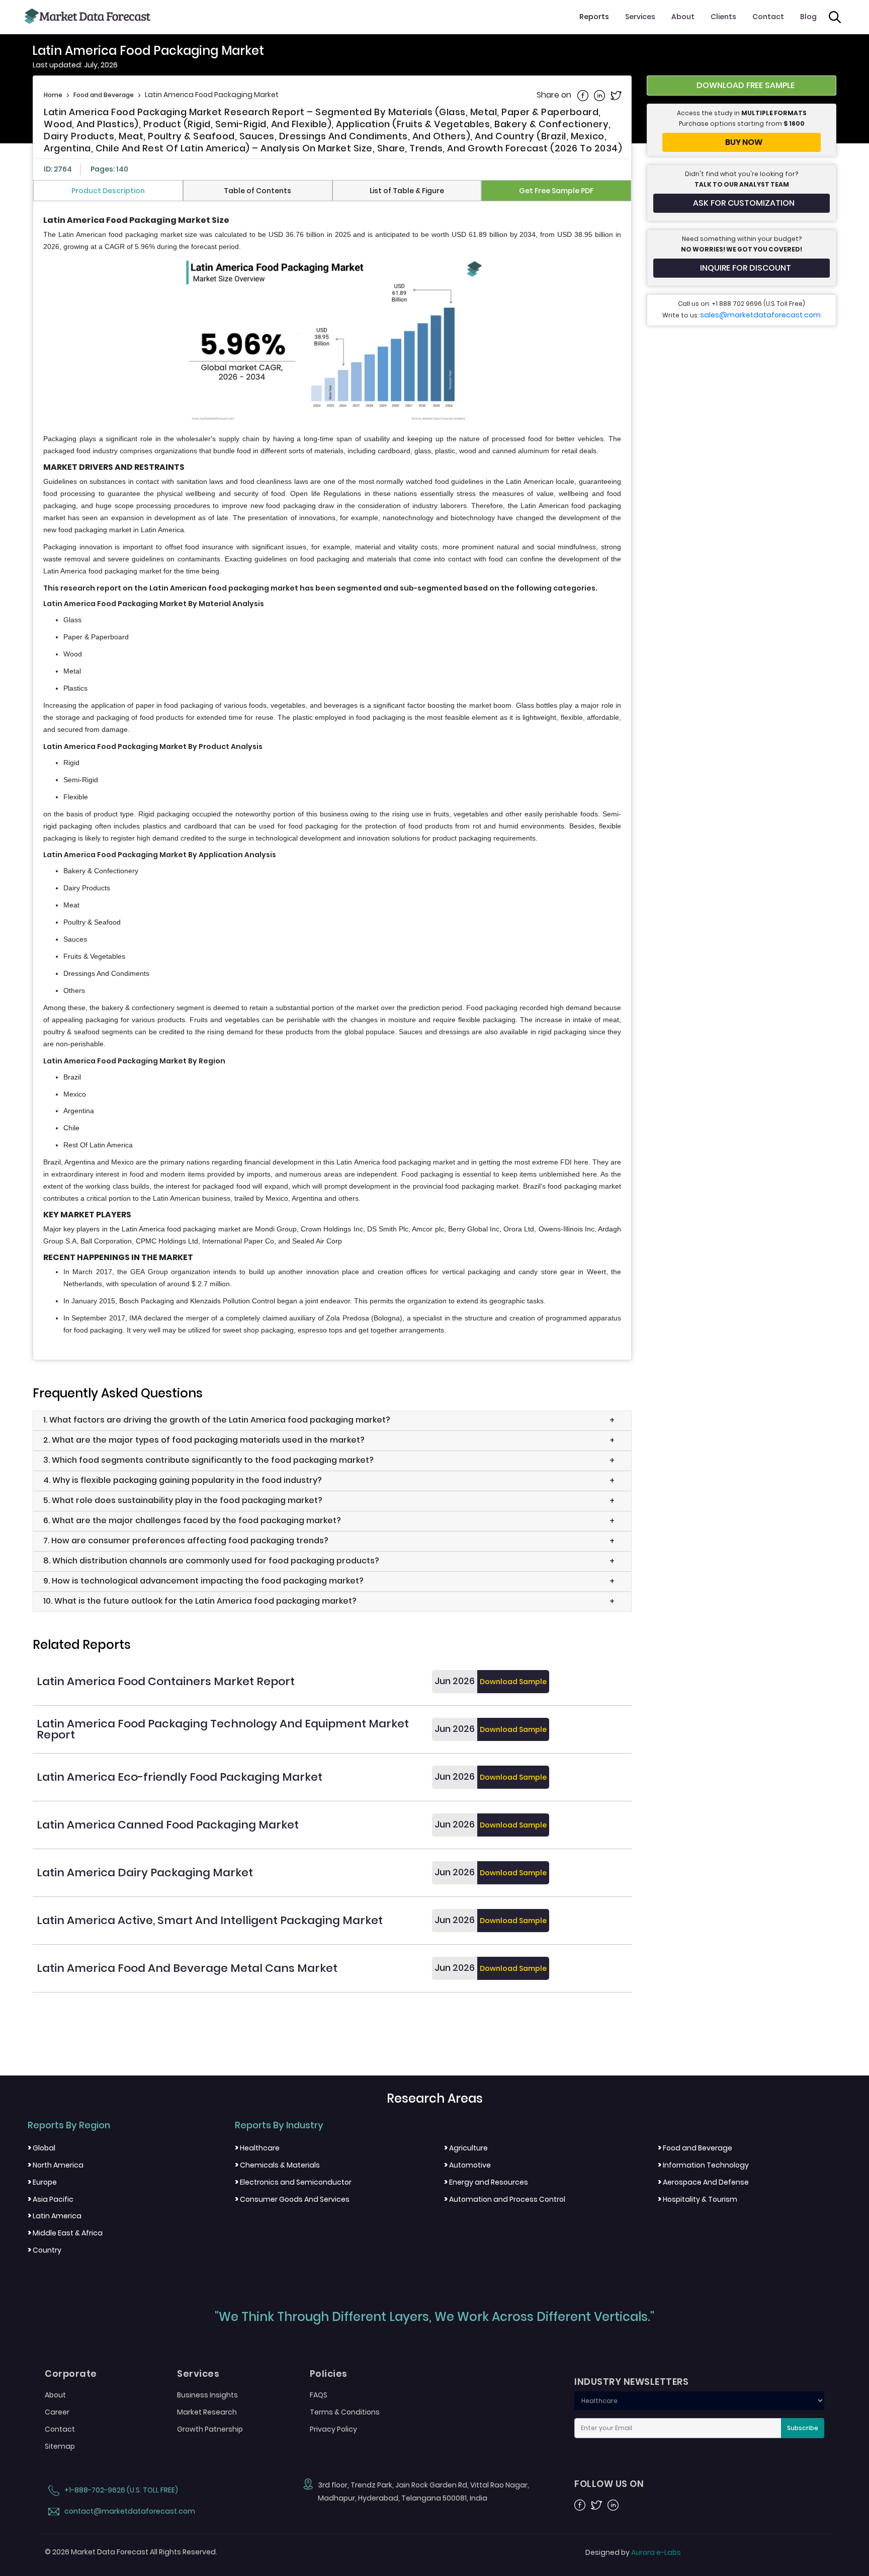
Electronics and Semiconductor (293, 2182)
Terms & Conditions (345, 2412)
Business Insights (207, 2395)
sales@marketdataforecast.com (760, 315)
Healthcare (257, 2148)
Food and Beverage (104, 95)
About (683, 17)
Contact (768, 17)
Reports (594, 17)
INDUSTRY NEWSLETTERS (631, 2382)
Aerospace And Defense (703, 2182)
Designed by (633, 2552)
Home (53, 95)
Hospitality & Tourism (698, 2199)
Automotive (467, 2165)
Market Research (207, 2412)
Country (45, 2250)
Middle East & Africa (65, 2233)
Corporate (71, 2374)
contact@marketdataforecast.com (129, 2511)
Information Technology (703, 2165)
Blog (808, 17)
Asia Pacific (51, 2199)
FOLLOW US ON (609, 2484)
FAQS (319, 2395)
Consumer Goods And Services (292, 2199)
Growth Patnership (210, 2429)
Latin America (55, 2216)
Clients (723, 17)
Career (57, 2412)
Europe (42, 2182)
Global (41, 2148)
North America (56, 2165)
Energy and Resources (486, 2182)
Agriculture (466, 2148)
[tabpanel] (332, 776)
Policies (329, 2374)
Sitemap (60, 2446)
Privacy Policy (333, 2429)
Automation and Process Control (505, 2199)
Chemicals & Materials (277, 2165)
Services (640, 17)
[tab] (108, 191)
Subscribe (803, 2428)
